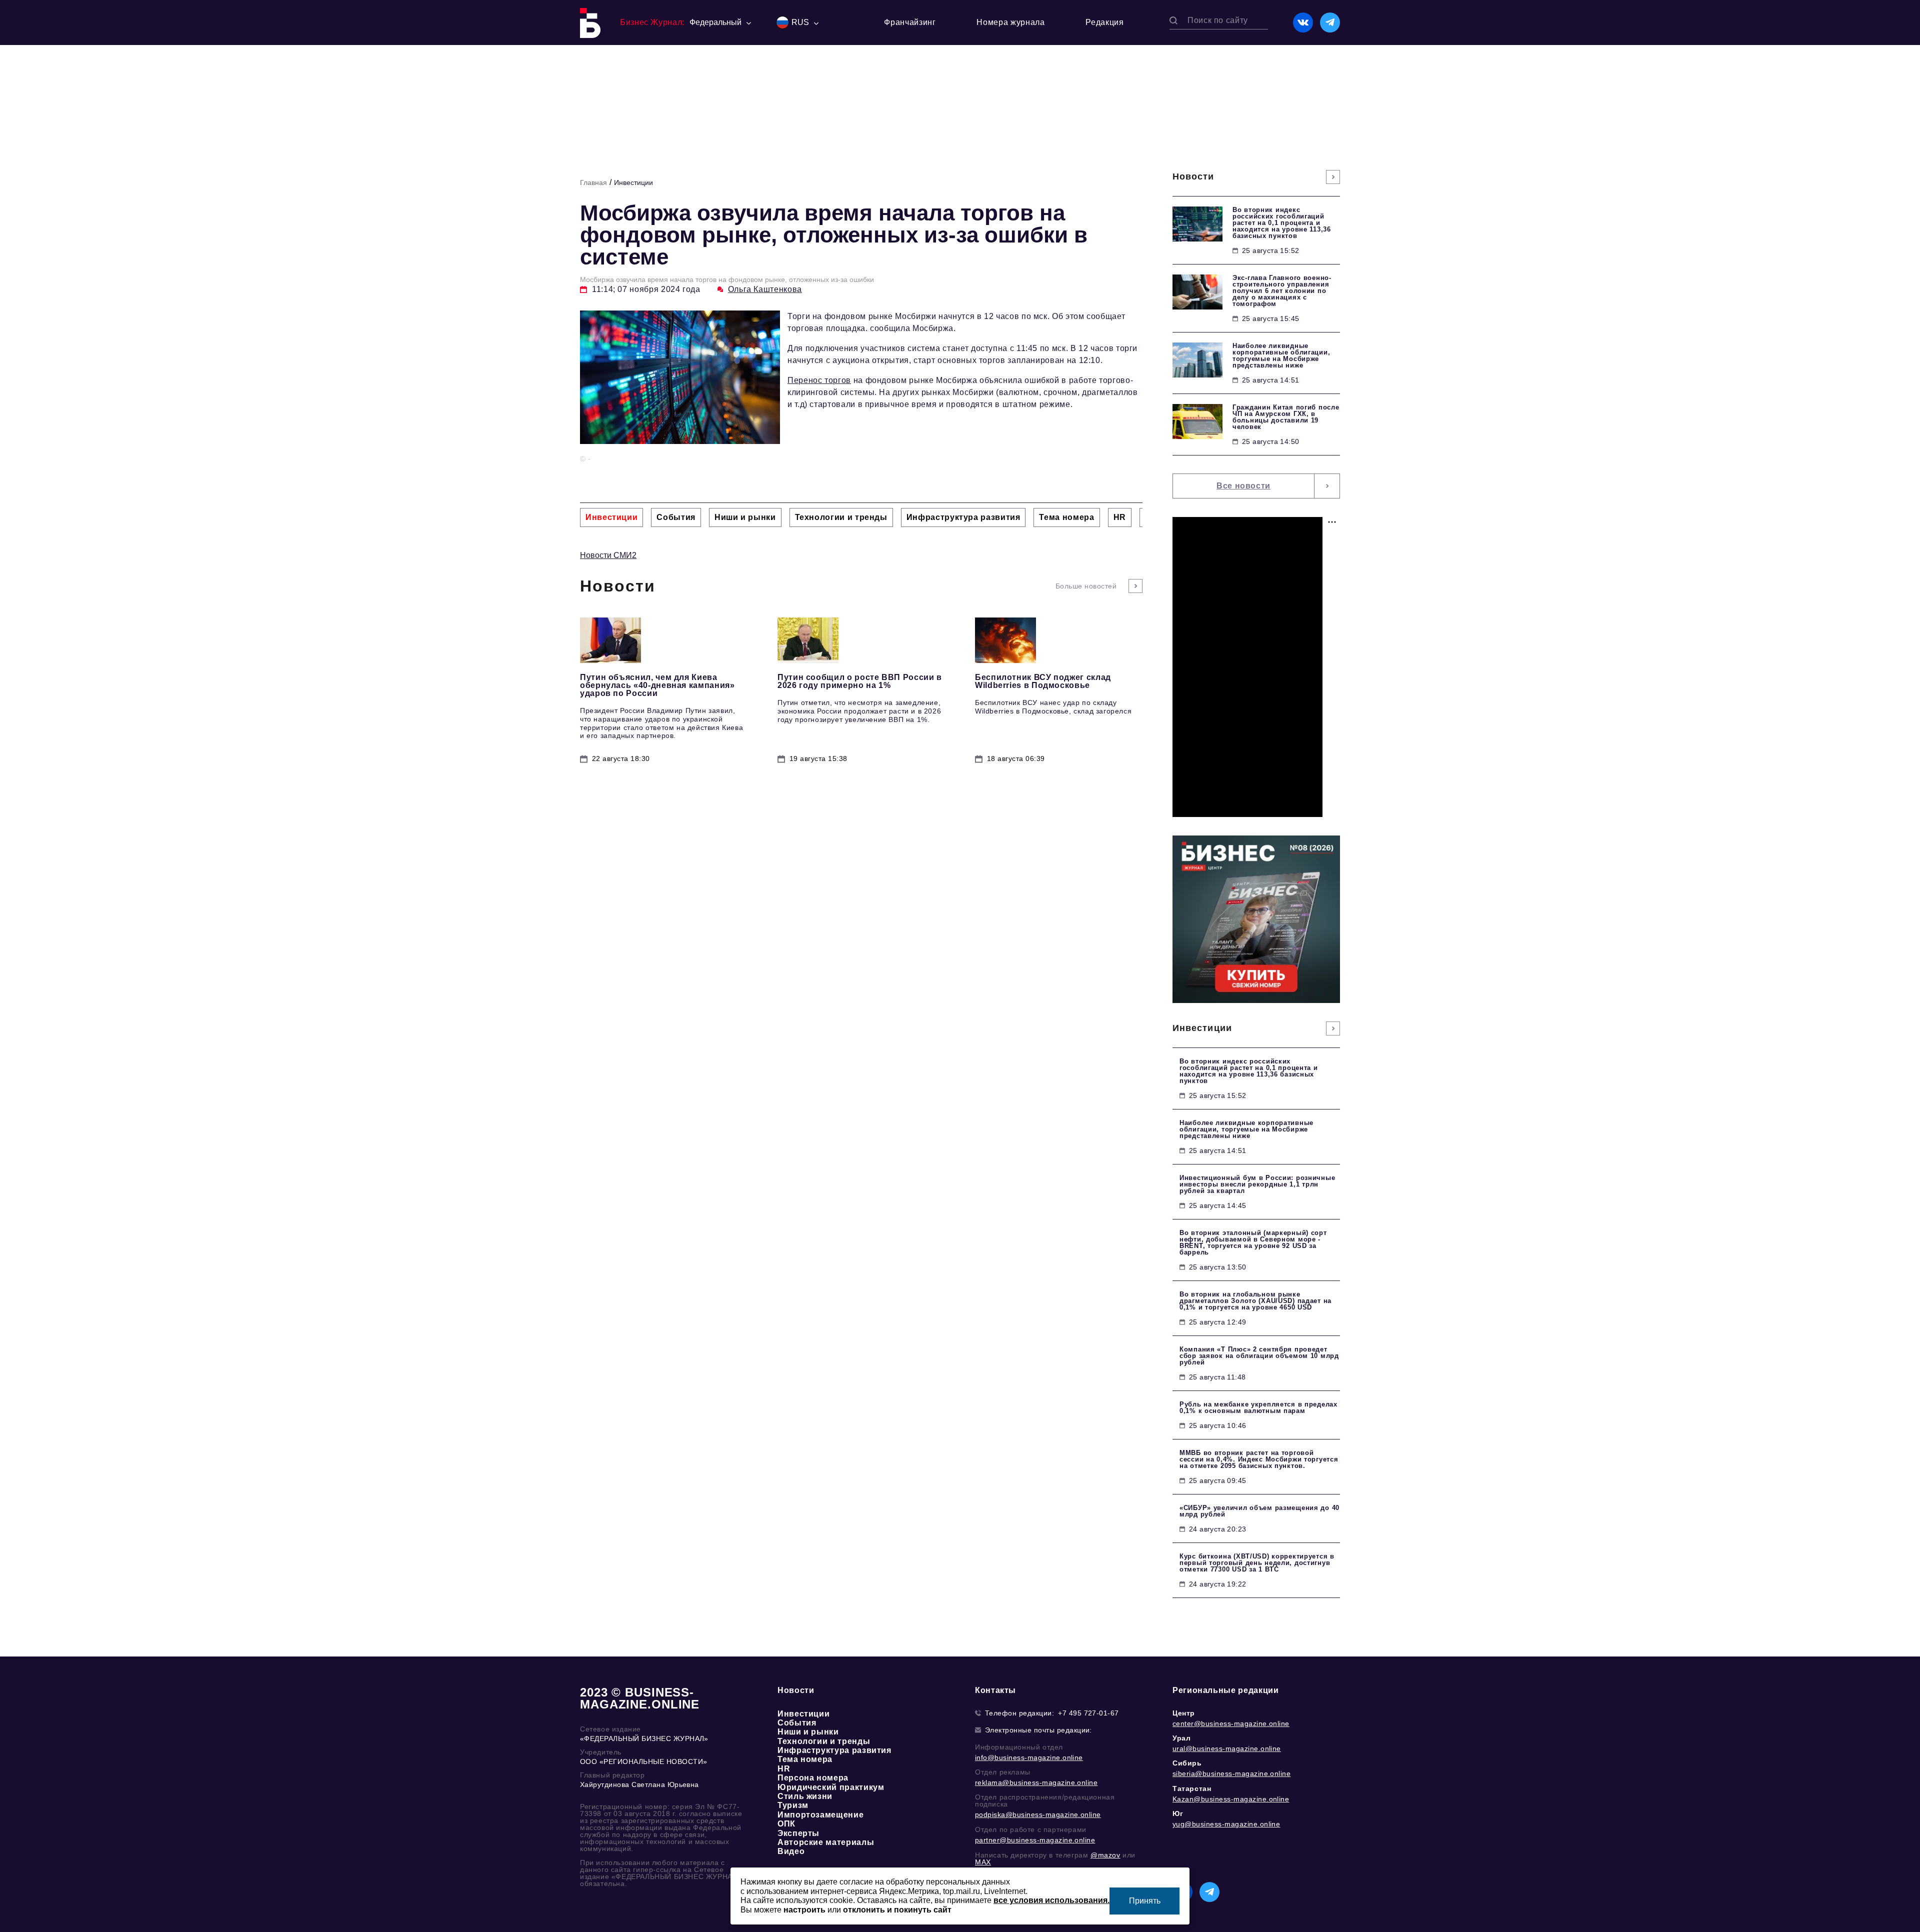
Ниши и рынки (808, 1732)
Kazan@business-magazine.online (1231, 1799)
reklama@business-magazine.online (1036, 1782)
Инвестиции (633, 182)
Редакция (1104, 22)
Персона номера (813, 1778)
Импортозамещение (820, 1815)
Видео (791, 1851)
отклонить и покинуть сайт (897, 1910)
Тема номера (805, 1759)
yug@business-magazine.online (1226, 1824)
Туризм (793, 1805)
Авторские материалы (826, 1842)
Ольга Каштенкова (765, 289)
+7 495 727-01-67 (1088, 1713)
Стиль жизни (805, 1796)
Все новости (1243, 486)
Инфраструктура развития (834, 1750)
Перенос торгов (819, 380)
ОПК (786, 1824)
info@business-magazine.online (1029, 1757)
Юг (1178, 1813)
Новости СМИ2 (608, 555)
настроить (804, 1910)
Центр (1184, 1713)
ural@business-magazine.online (1227, 1748)
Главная (593, 182)
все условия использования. (1051, 1900)
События (797, 1723)
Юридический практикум (831, 1787)
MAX (983, 1862)
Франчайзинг (910, 22)
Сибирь (1187, 1763)
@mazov (1105, 1855)
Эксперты (798, 1833)
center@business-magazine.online (1231, 1723)
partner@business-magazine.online (1035, 1840)
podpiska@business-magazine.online (1038, 1814)
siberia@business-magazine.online (1231, 1773)
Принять (1145, 1901)
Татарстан (1192, 1788)
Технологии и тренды (824, 1741)
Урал (1181, 1738)
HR (784, 1769)
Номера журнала (1010, 22)
